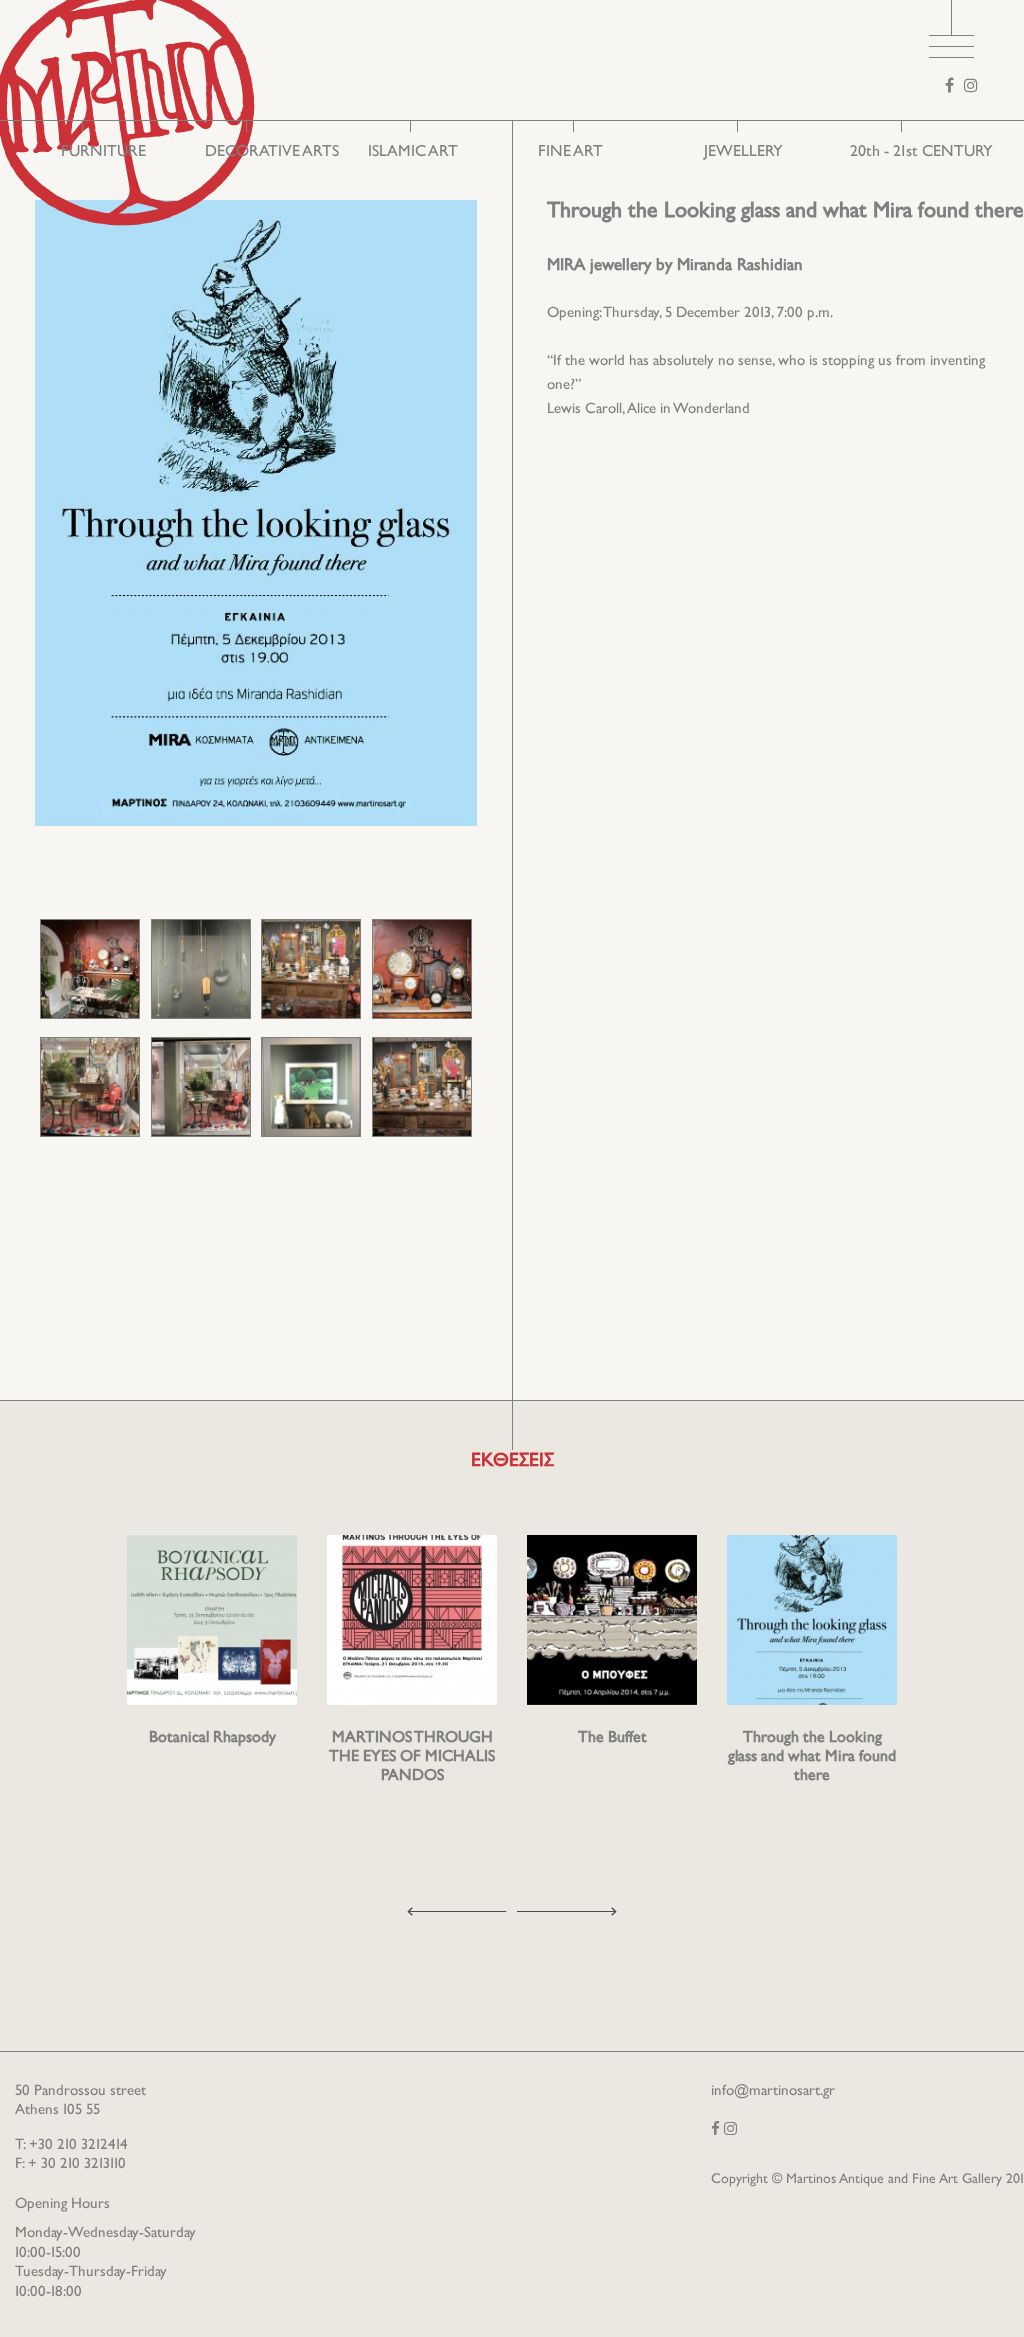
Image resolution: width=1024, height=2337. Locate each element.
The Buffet (612, 1738)
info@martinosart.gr (773, 2091)
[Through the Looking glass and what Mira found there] (90, 969)
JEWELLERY (743, 152)
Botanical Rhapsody (212, 1738)
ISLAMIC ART (413, 152)
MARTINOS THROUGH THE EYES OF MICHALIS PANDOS (412, 1757)
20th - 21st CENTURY (921, 152)
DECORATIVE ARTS (272, 152)
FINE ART (570, 152)
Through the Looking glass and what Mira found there (812, 1757)
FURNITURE (103, 152)
